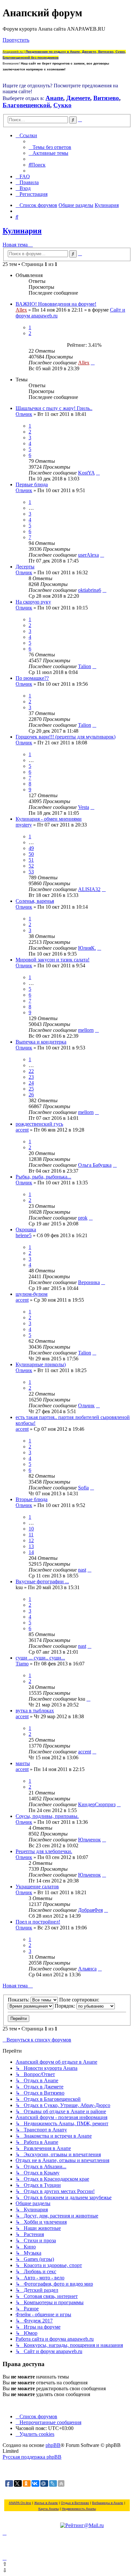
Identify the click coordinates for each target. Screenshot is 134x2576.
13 (31, 1546)
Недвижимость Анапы (79, 2509)
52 (31, 866)
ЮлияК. (87, 948)
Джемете (78, 98)
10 (31, 1529)
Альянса (87, 1969)
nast (82, 1570)
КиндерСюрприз (97, 1804)
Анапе (54, 98)
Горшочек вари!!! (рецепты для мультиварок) (66, 737)
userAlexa (88, 555)
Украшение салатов (37, 1887)
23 (31, 1077)
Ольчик (24, 414)
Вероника (89, 1282)
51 (31, 860)
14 (31, 1552)
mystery (24, 825)
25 (31, 1089)
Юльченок (89, 1840)
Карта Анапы (49, 2509)
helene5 (24, 1235)
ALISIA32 (89, 889)
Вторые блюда (32, 1499)
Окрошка (26, 1229)
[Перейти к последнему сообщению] (93, 363)
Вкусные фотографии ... (42, 1581)
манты (23, 1763)
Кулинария (22, 231)
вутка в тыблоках (35, 1711)
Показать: (19, 2000)
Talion (85, 666)
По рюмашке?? (32, 678)
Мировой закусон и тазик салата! (53, 960)
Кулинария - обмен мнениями (49, 819)
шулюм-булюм (32, 1294)
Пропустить (16, 40)
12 (31, 1540)
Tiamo (22, 1664)
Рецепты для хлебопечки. (44, 1851)
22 (31, 1071)
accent (22, 1130)
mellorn (86, 1030)
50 (31, 854)
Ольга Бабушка (95, 1165)
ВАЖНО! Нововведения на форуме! (56, 304)
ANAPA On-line (20, 2503)
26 (31, 1095)
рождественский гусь (39, 1124)
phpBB (53, 2445)
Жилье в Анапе (46, 2503)
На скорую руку (33, 602)
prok (83, 1218)
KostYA (86, 473)
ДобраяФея (90, 1910)
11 (31, 1535)
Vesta (84, 807)
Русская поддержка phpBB (32, 2457)
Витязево (106, 98)
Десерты (25, 567)
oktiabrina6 (90, 590)
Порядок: (66, 2006)
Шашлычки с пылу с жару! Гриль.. (54, 408)
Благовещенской (26, 105)
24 (31, 1083)
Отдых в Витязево (75, 2503)
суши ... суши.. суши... (40, 1658)
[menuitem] (50, 147)
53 (31, 872)
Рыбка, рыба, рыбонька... (43, 1177)
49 (31, 848)
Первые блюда (32, 484)
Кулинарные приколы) (41, 1364)
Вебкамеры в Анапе (108, 2503)
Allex (21, 310)
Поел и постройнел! (38, 1922)
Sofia (83, 1488)
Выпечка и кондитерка (41, 1042)
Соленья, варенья (35, 901)
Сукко (62, 105)
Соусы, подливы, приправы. (47, 1816)
